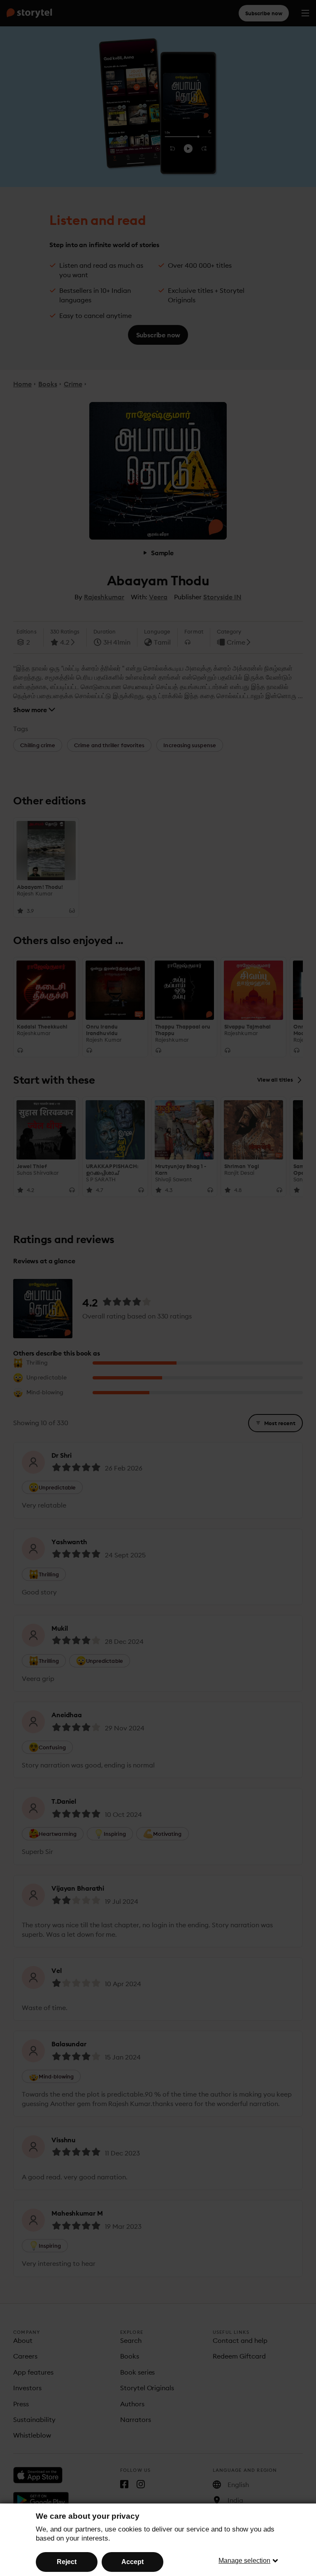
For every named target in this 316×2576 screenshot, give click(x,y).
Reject (67, 2562)
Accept (132, 2562)
